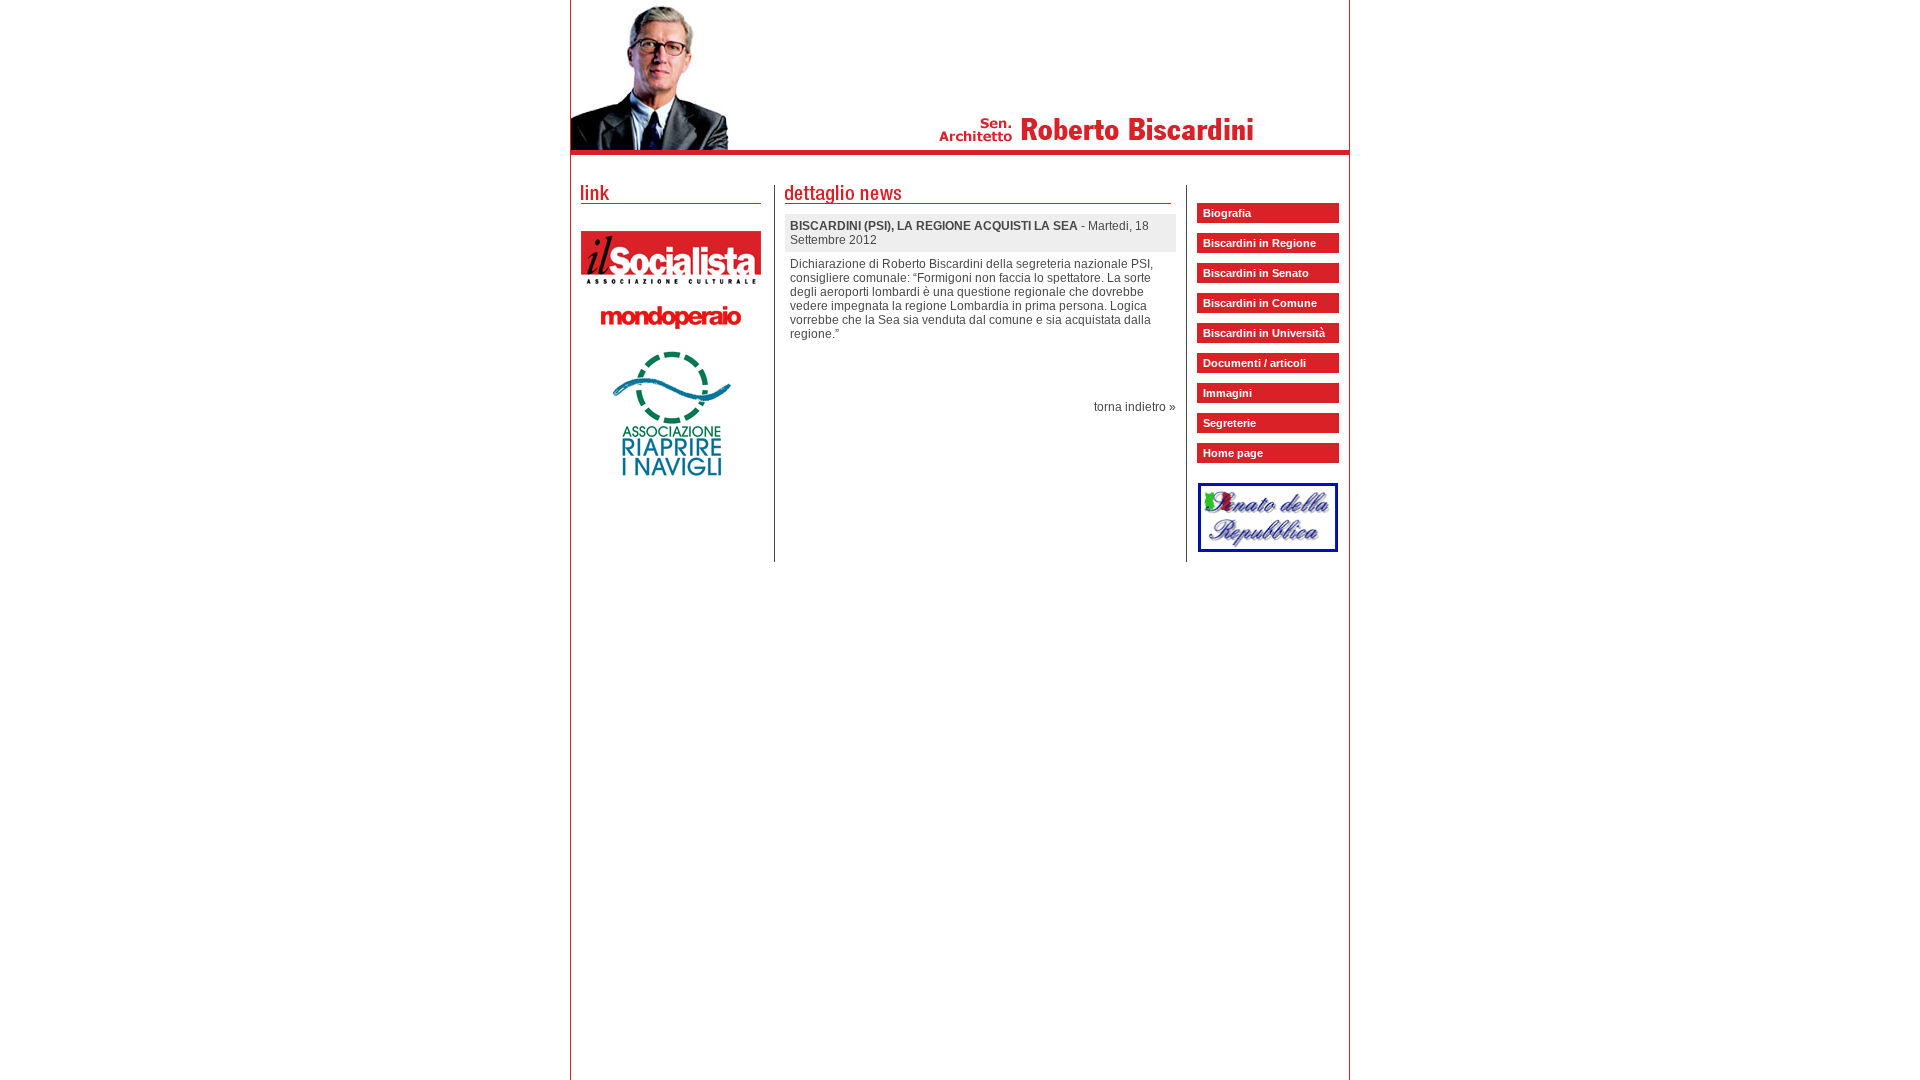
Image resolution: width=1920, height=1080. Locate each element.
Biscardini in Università (1264, 333)
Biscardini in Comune (1260, 303)
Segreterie (1229, 423)
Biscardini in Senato (1256, 273)
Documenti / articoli (1254, 363)
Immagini (1227, 393)
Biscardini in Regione (1259, 243)
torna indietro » (1135, 407)
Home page (1233, 453)
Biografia (1227, 213)
